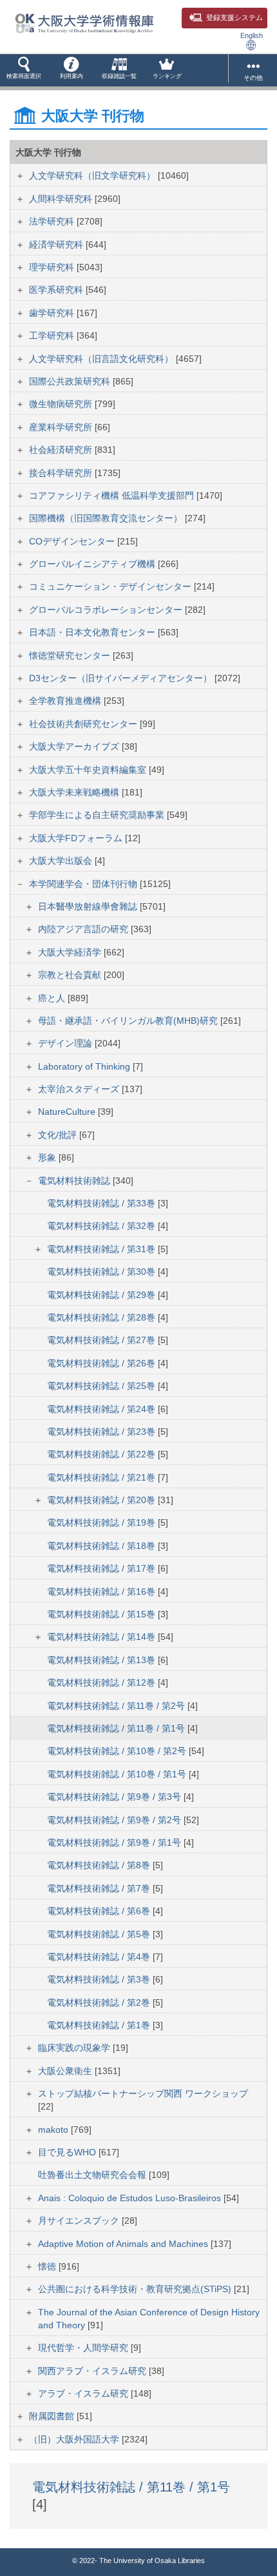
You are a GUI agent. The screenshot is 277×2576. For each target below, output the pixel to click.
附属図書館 (53, 2416)
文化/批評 (59, 1135)
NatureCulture (68, 1112)
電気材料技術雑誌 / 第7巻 (100, 1888)
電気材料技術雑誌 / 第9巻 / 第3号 (115, 1797)
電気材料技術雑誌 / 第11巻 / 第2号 (117, 1706)
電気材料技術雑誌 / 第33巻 (102, 1203)
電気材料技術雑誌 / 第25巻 (102, 1386)
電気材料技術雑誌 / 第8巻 (100, 1865)
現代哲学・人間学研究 (84, 2348)
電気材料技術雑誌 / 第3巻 (100, 1979)
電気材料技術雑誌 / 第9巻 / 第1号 (115, 1842)
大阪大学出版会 (62, 861)
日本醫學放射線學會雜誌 (89, 906)
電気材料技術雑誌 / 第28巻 (102, 1317)
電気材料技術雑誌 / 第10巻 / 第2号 (118, 1751)
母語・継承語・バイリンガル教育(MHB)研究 (129, 1021)
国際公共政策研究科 (71, 381)
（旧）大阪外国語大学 (75, 2439)
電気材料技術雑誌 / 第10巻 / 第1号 (118, 1774)
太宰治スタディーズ (80, 1089)
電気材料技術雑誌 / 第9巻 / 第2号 (115, 1820)
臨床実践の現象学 (75, 2048)
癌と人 (53, 998)
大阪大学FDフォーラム (77, 838)
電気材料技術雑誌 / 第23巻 (102, 1432)
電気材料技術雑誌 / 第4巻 (100, 1957)
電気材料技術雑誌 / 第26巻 (102, 1363)
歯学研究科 (53, 313)
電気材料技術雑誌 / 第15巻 (102, 1614)
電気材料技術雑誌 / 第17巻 (102, 1568)
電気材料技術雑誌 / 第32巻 (102, 1226)
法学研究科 (53, 221)
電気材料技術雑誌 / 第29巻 (102, 1295)
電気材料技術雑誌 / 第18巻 (102, 1546)
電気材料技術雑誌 (75, 1181)
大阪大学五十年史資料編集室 (89, 770)
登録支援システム (234, 17)
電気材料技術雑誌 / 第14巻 (102, 1637)
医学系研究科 (57, 290)
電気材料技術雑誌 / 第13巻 (102, 1660)
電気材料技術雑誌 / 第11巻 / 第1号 (117, 1728)
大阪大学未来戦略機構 (75, 792)
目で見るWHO (68, 2152)
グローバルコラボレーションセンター (107, 610)
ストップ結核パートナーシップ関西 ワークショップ (143, 2093)
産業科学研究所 (62, 427)
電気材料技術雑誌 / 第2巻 (100, 2002)
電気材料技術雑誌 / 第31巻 (102, 1249)
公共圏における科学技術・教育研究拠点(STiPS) (136, 2289)
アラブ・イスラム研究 (84, 2393)
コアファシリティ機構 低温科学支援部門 (113, 495)
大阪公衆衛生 (66, 2071)
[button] (24, 70)
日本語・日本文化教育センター (93, 632)
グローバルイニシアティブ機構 (93, 564)
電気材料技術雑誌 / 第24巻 (102, 1409)
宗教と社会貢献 (71, 975)
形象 (48, 1157)
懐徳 (48, 2266)
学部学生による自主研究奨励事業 (98, 815)
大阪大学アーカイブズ (75, 746)
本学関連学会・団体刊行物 (84, 884)
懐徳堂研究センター (71, 655)
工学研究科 (53, 335)
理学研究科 (53, 267)
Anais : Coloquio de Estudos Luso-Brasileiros (131, 2198)
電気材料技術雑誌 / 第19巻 (102, 1523)
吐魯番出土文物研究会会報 (93, 2175)
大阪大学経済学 (71, 952)
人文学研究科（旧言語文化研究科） (102, 359)
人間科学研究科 (62, 199)
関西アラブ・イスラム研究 (93, 2371)
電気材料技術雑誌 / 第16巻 (102, 1592)
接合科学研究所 (62, 473)
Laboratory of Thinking (85, 1066)
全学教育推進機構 (66, 701)
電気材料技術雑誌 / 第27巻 (102, 1340)
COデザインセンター (73, 541)
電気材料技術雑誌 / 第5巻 (100, 1934)
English (252, 35)
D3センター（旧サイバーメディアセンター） (122, 678)
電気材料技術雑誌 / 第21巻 (102, 1477)
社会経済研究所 (62, 450)
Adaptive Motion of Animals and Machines (124, 2244)
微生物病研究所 (62, 404)
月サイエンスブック (80, 2221)
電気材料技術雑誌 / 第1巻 (100, 2025)
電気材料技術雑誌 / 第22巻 (102, 1454)
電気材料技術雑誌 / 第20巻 (102, 1500)
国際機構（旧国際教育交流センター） (107, 518)
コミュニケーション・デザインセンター (111, 586)
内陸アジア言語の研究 (84, 929)
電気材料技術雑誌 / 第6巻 (100, 1911)
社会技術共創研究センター (84, 724)
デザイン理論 (66, 1043)
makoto (54, 2130)
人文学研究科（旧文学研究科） (93, 175)
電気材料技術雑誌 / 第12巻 (102, 1682)
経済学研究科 (57, 245)
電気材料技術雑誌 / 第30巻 (102, 1272)
